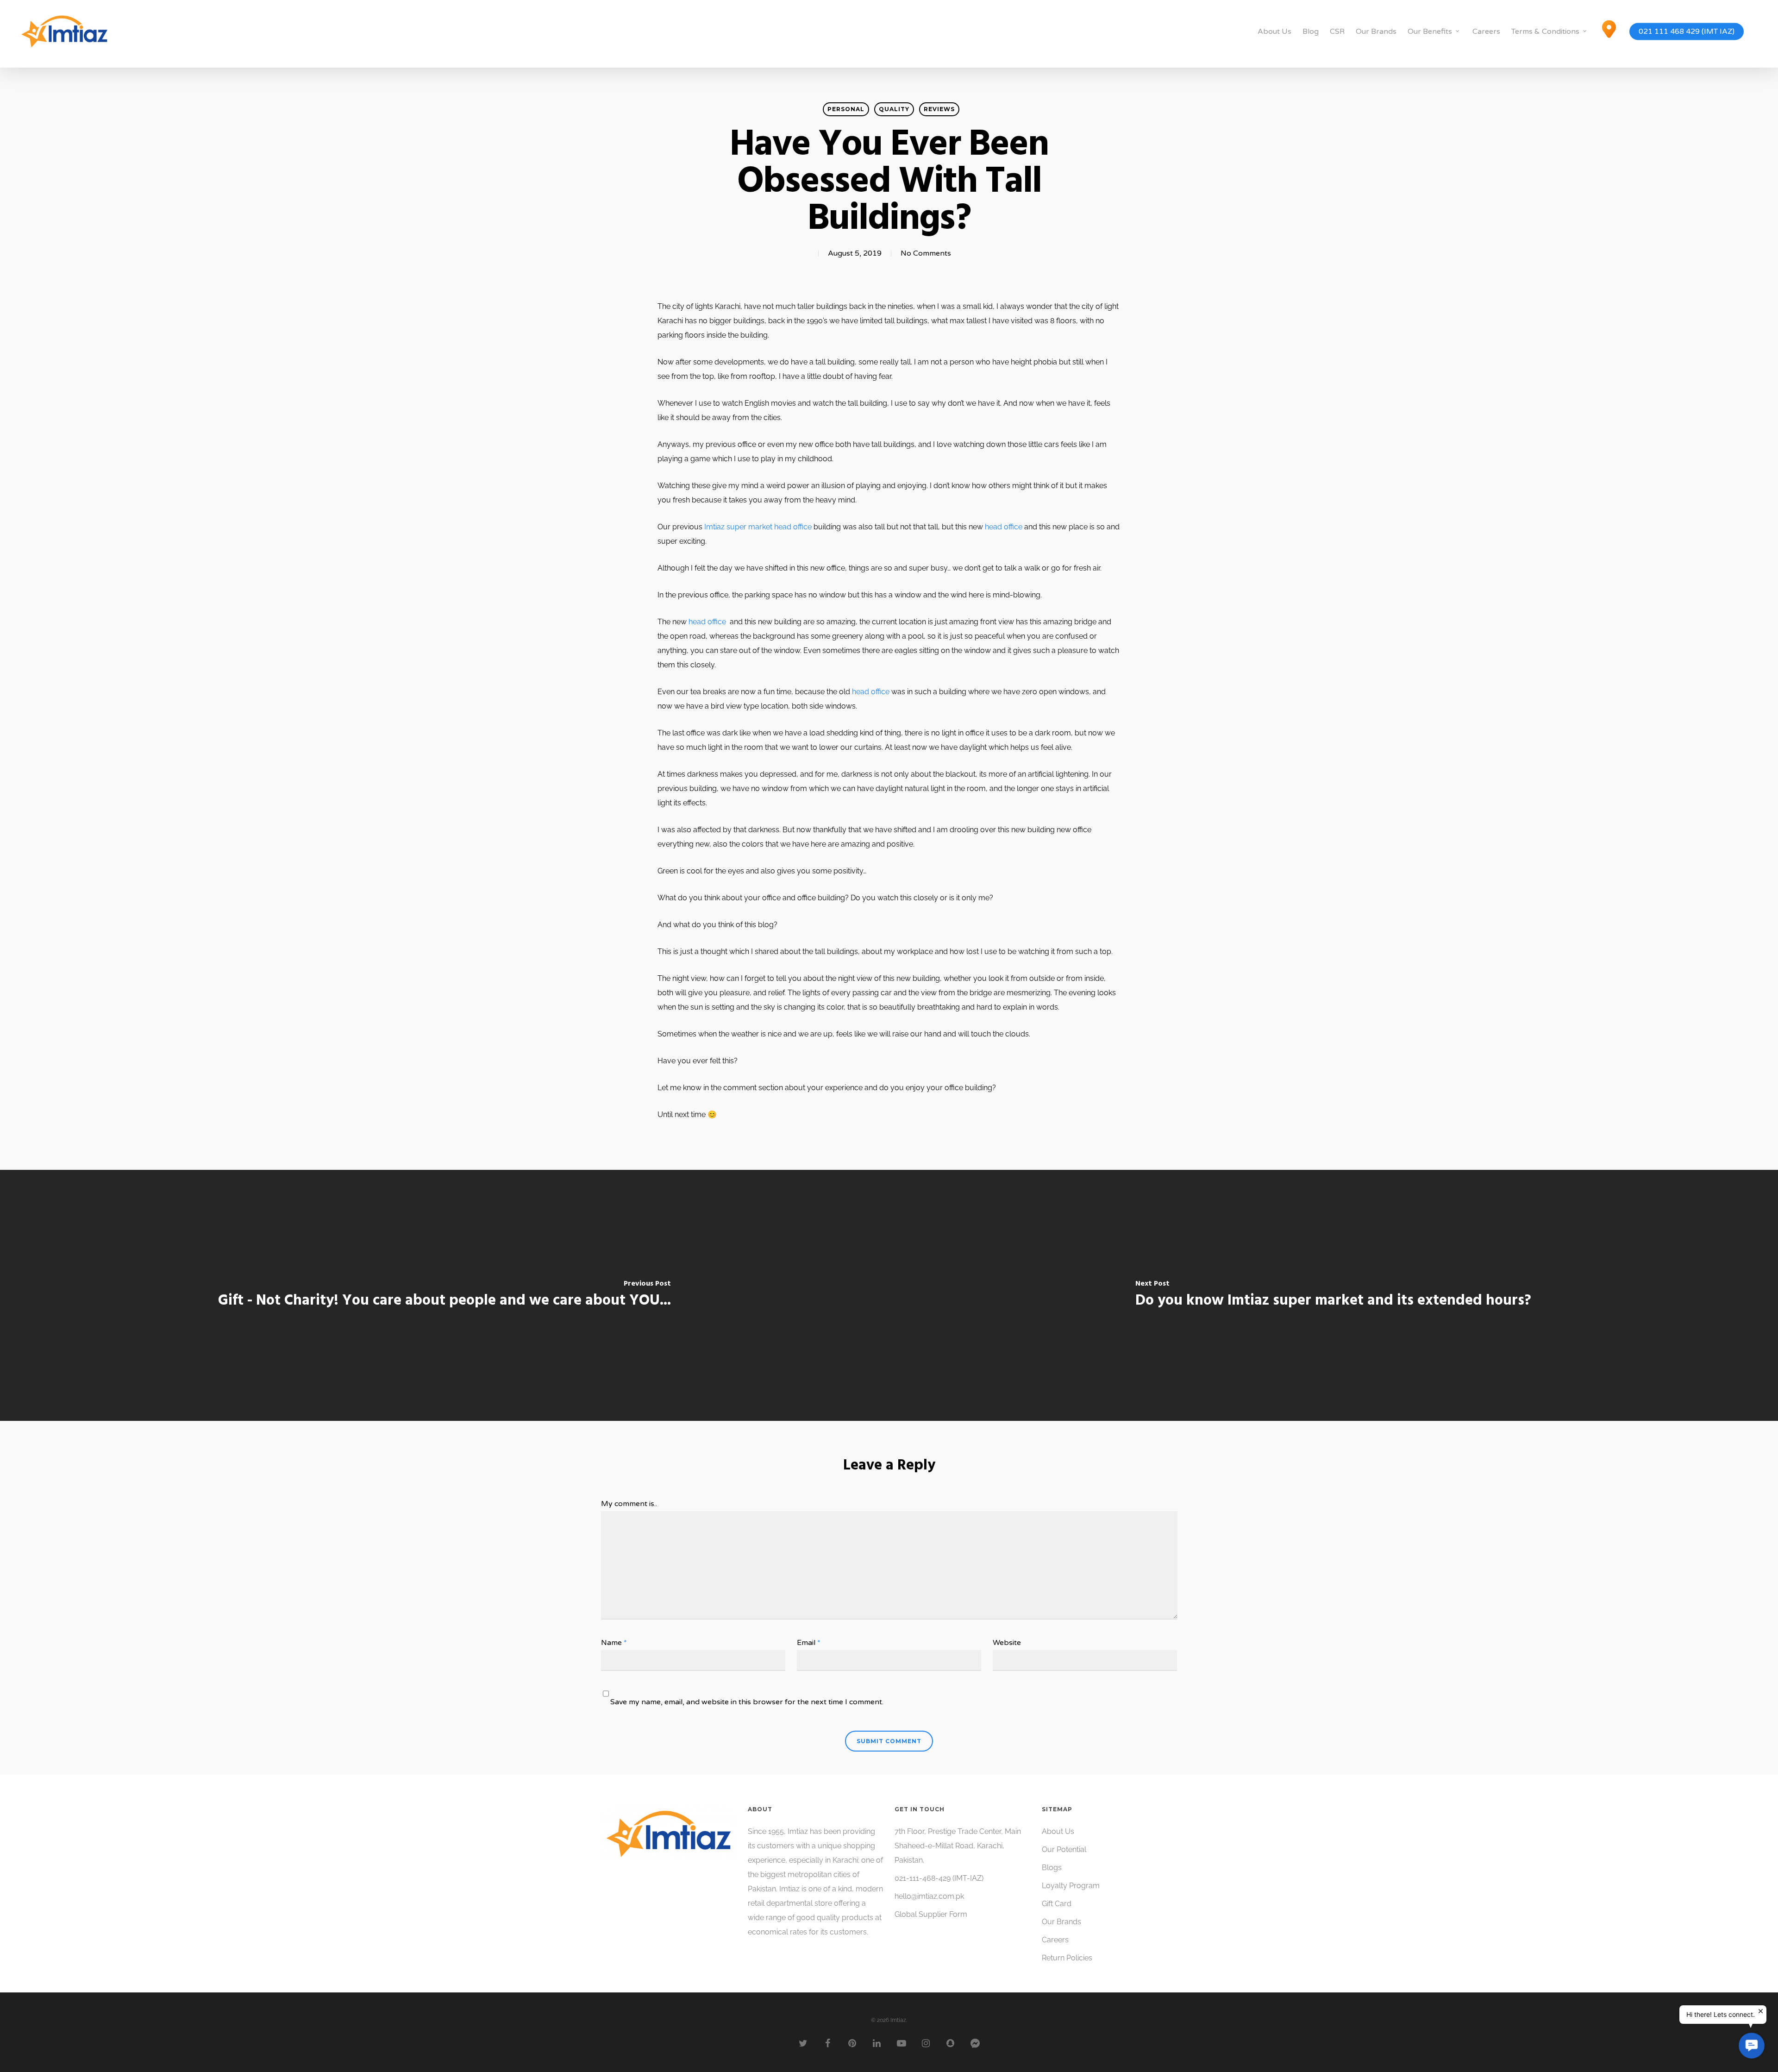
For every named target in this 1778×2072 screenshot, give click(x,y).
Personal (846, 109)
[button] (1751, 2045)
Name (614, 1643)
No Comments (926, 253)
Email (809, 1643)
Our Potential (1064, 1849)
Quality (894, 109)
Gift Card (1057, 1904)
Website (1007, 1643)
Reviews (939, 109)
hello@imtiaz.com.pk (929, 1896)
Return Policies (1067, 1958)
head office (793, 527)
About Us (1274, 31)
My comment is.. (629, 1504)
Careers (1486, 31)
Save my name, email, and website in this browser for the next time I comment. (747, 1702)
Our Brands (1376, 31)
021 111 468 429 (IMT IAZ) (1687, 31)
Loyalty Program (1071, 1886)
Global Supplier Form (931, 1914)
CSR (1337, 31)
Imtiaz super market (738, 527)
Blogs (1052, 1868)
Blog (1311, 31)
